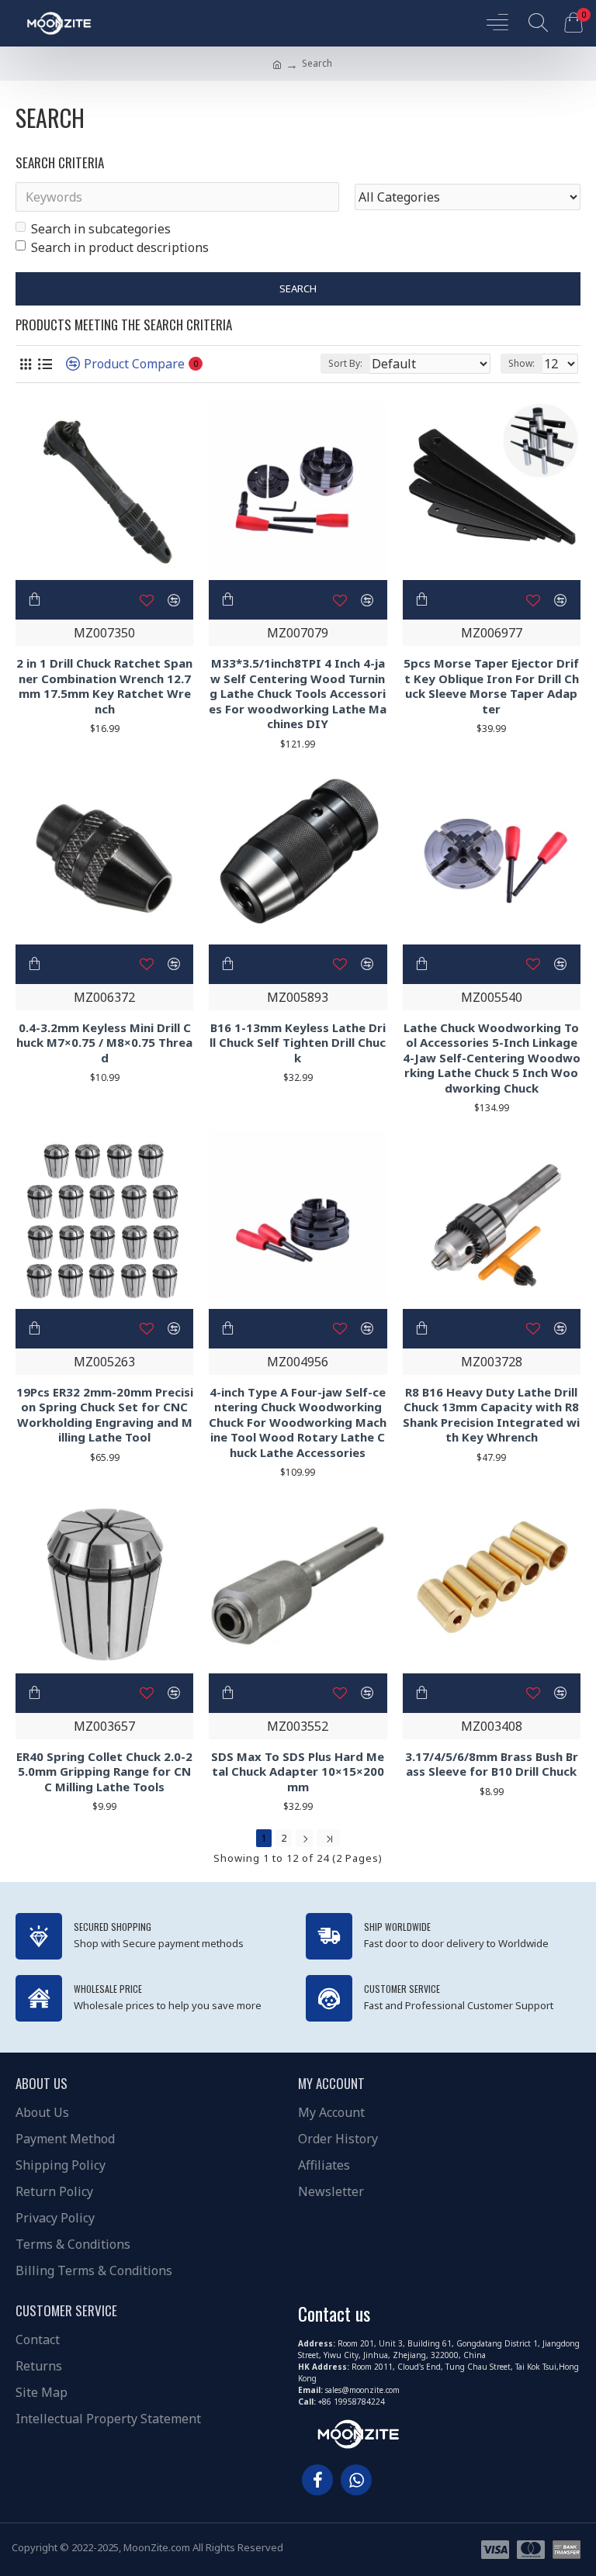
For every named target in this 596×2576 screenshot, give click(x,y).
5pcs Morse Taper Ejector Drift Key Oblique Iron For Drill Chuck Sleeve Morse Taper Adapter (491, 686)
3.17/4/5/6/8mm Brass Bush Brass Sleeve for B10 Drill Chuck (492, 1765)
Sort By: (345, 363)
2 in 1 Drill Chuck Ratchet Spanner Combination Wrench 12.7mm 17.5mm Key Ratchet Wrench (104, 686)
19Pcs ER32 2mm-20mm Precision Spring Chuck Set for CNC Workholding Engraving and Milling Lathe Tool (105, 1415)
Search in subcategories (101, 229)
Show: (521, 363)
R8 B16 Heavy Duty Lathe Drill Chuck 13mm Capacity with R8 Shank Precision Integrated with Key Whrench (491, 1415)
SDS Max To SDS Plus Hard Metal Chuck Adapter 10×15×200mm (298, 1772)
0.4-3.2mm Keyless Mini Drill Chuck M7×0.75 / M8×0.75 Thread (104, 1043)
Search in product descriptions (120, 247)
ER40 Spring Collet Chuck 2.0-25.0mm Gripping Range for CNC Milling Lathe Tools (104, 1772)
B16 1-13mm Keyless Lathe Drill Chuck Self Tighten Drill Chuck (298, 1043)
